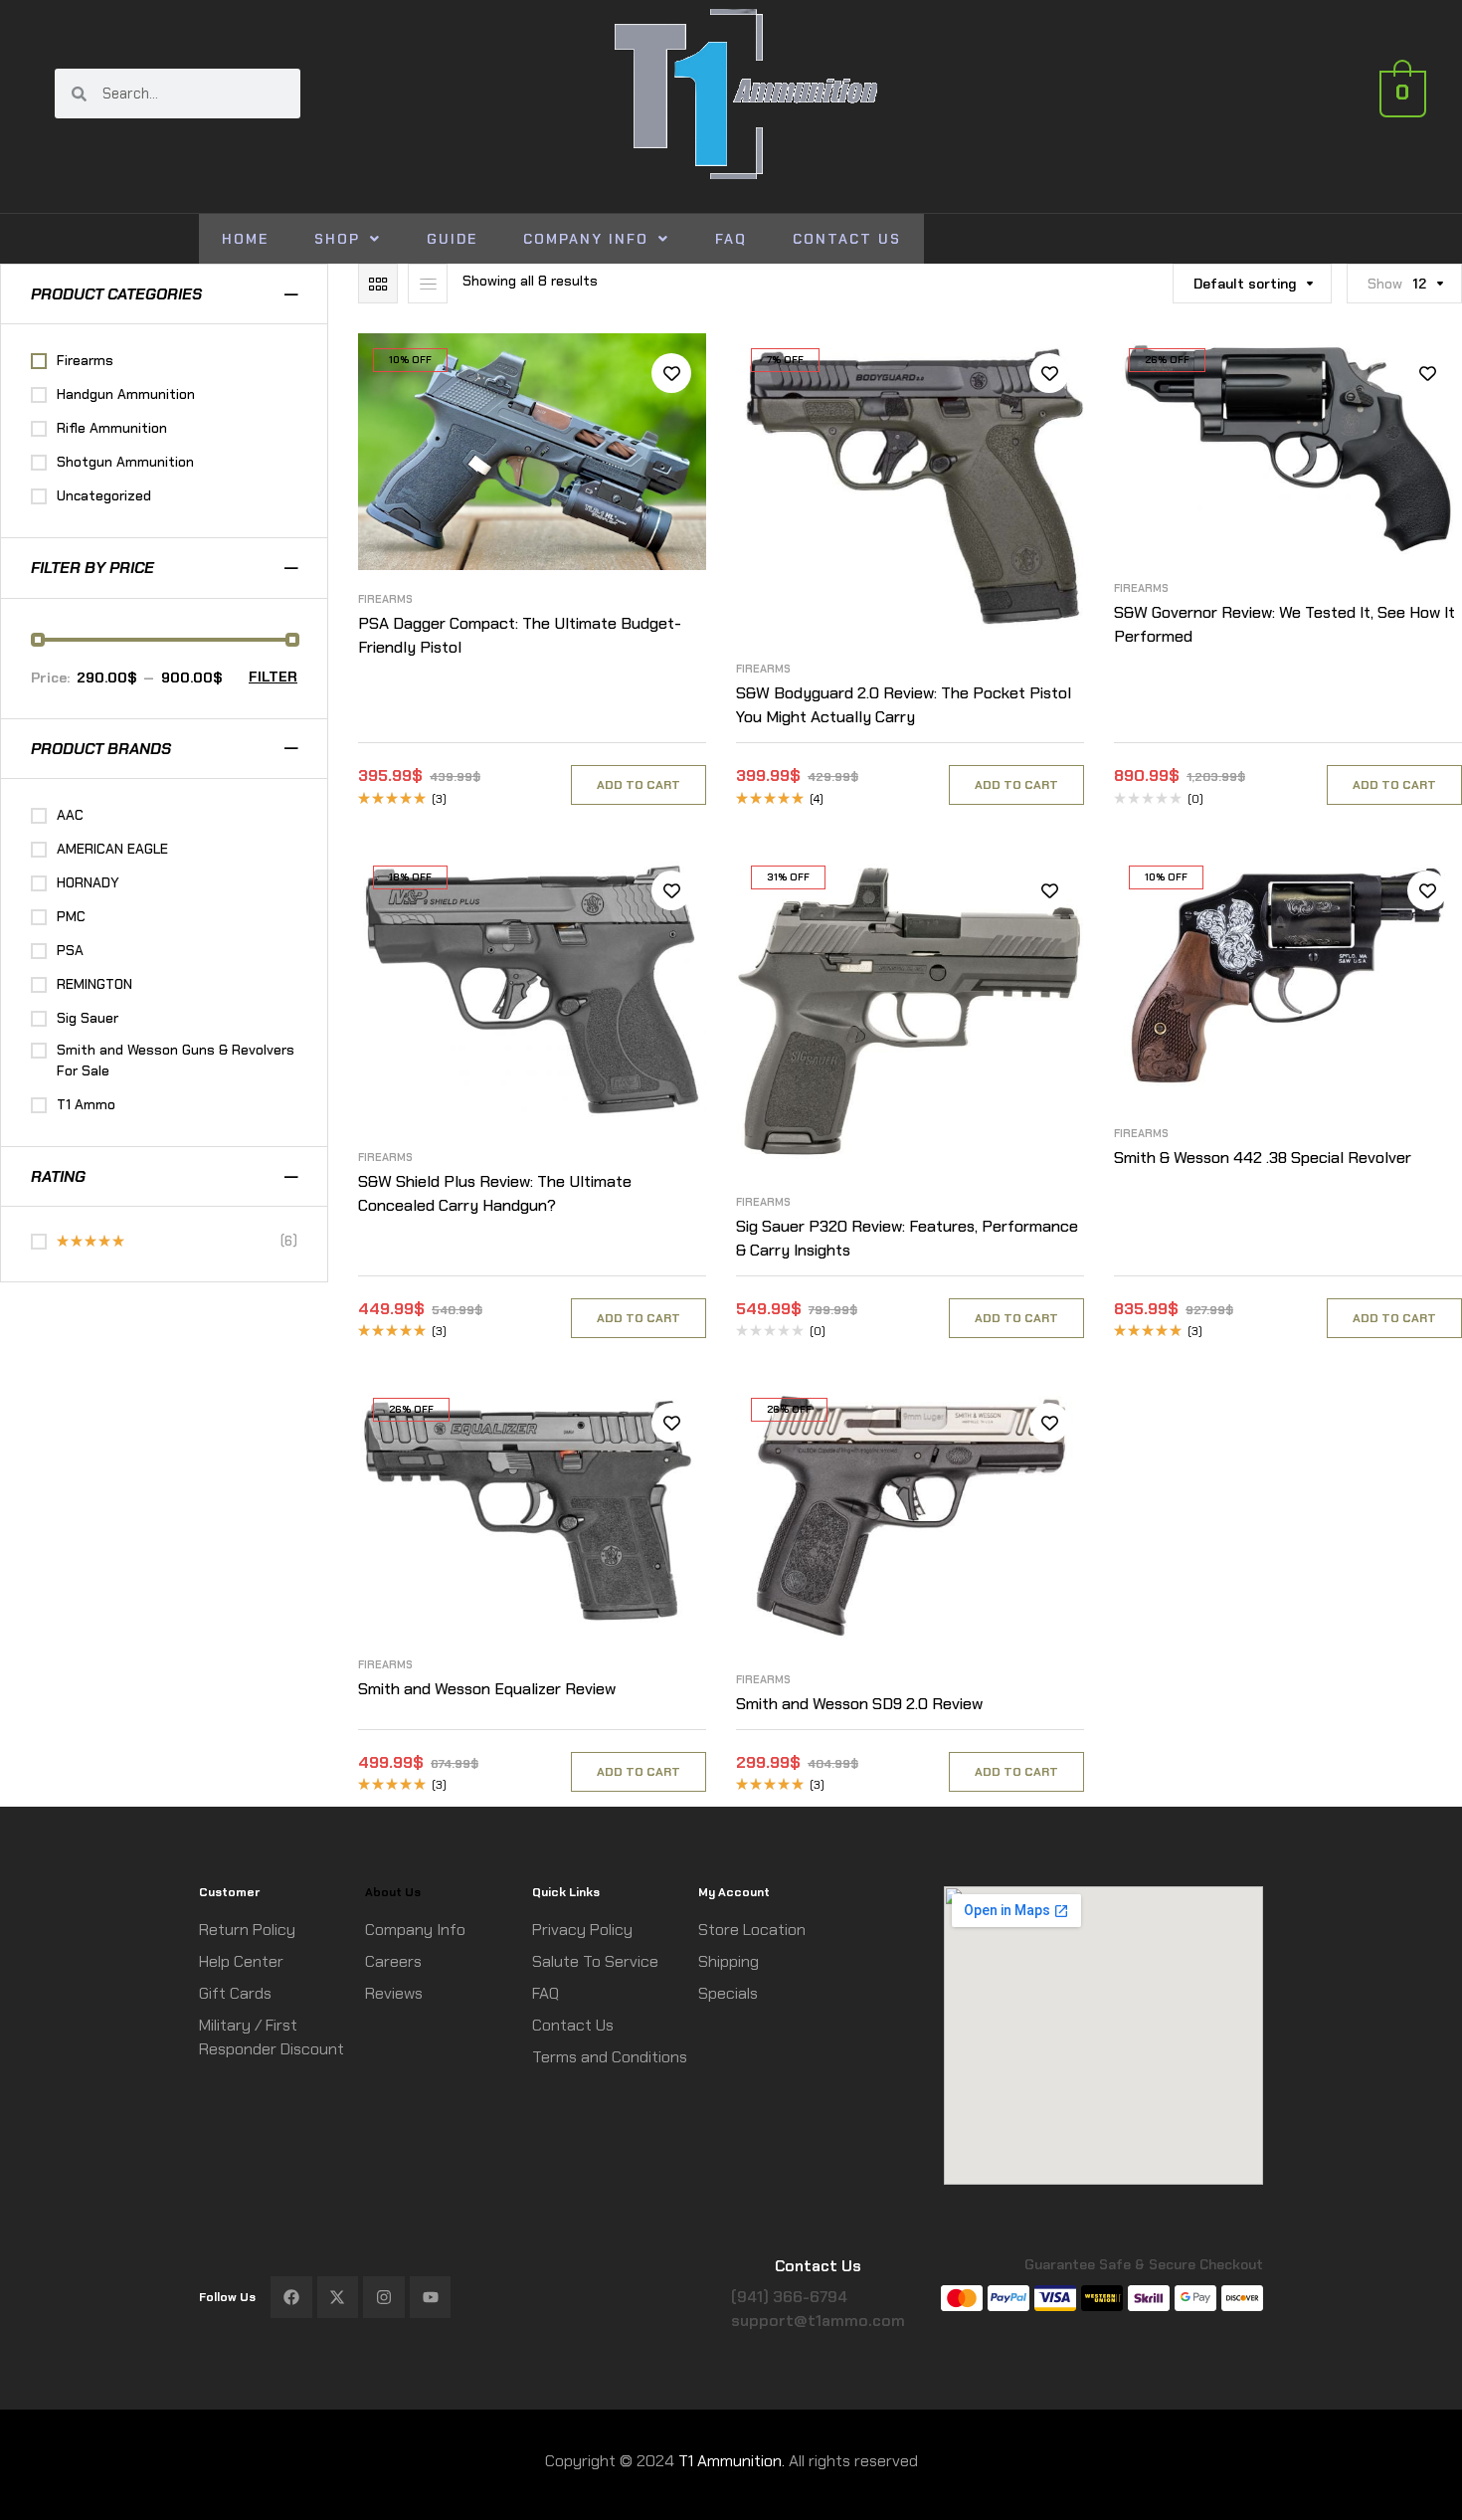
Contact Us (847, 239)
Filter (273, 677)
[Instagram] (384, 2297)
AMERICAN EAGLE (112, 849)
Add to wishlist (671, 373)
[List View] (428, 284)
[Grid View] (378, 284)
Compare (671, 418)
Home (245, 239)
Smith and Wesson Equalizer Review (487, 1689)
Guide (452, 239)
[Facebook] (291, 2297)
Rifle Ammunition (112, 428)
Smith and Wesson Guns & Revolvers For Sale (176, 1060)
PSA (70, 950)
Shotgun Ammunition (125, 462)
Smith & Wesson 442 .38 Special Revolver (1263, 1158)
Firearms (385, 599)
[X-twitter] (338, 2297)
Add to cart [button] (639, 785)
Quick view (671, 463)
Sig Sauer (88, 1018)
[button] (348, 239)
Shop (337, 239)
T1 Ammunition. (731, 2461)
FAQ (731, 239)
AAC (70, 815)
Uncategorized (104, 495)
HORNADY (88, 882)
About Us (393, 1892)
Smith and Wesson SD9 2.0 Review (859, 1704)
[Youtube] (431, 2297)
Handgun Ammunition (126, 394)
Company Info (586, 239)
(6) (177, 1242)
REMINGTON (94, 984)
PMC (71, 916)
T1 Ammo (86, 1104)
